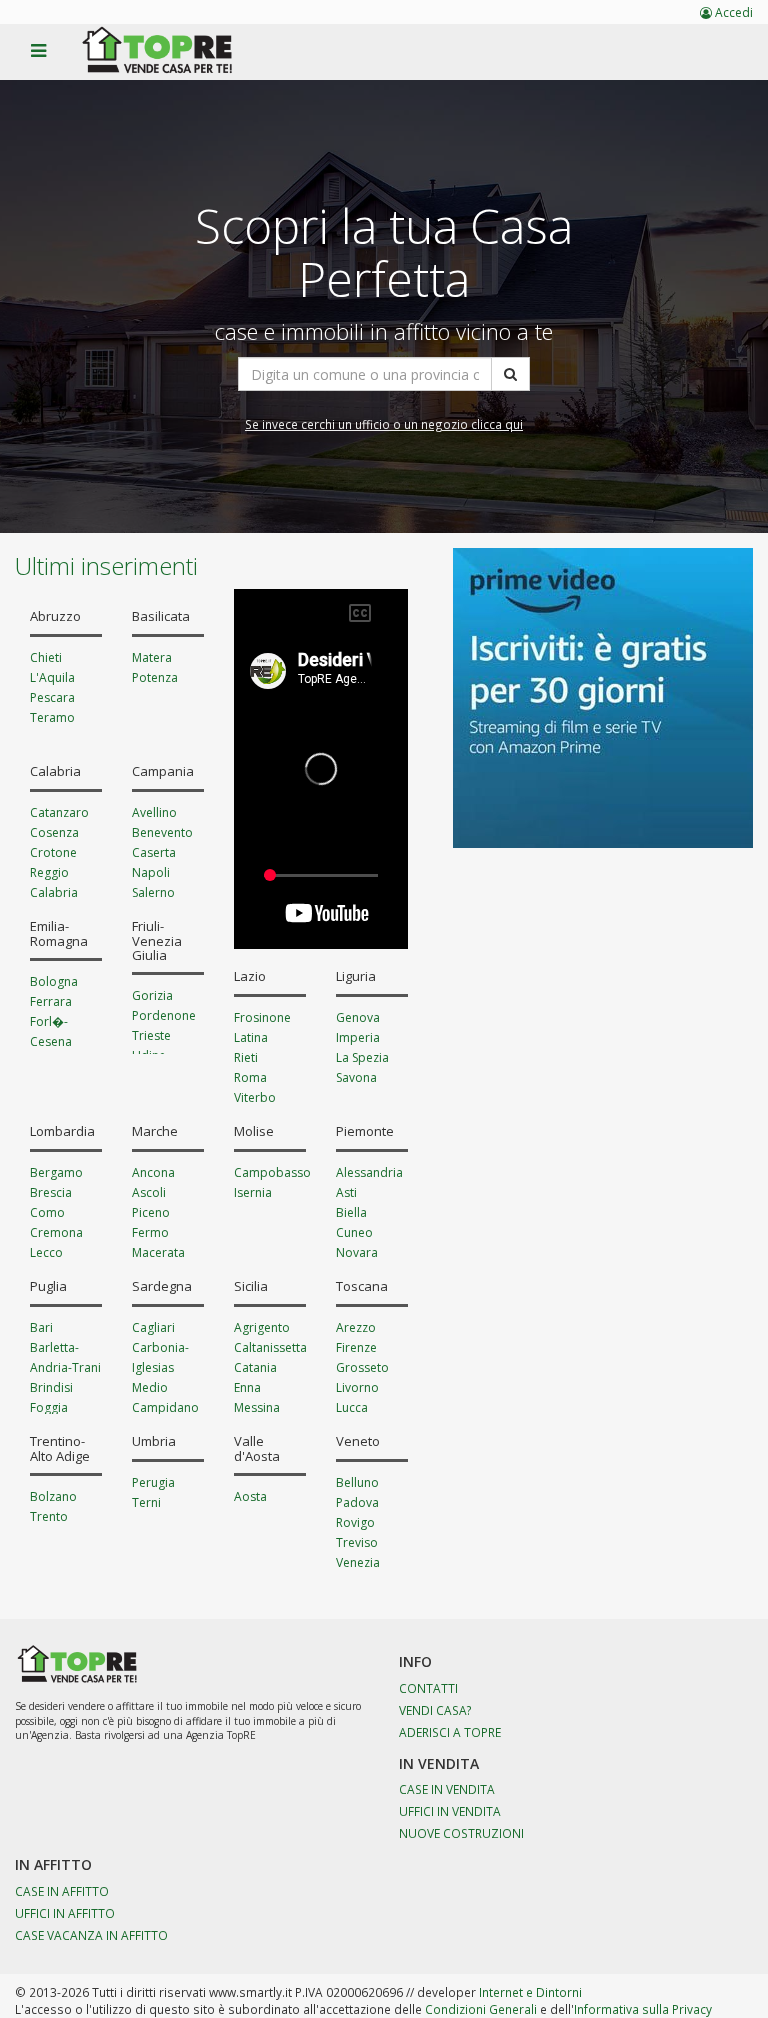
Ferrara (51, 1001)
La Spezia (362, 1057)
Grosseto (362, 1367)
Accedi (732, 12)
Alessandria (369, 1172)
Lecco (46, 1252)
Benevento (162, 832)
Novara (357, 1252)
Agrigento (262, 1327)
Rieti (246, 1057)
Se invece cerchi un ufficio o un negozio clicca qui (384, 424)
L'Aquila (52, 677)
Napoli (151, 872)
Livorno (357, 1387)
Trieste (151, 1035)
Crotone (53, 852)
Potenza (155, 677)
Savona (356, 1077)
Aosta (250, 1496)
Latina (251, 1037)
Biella (351, 1212)
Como (47, 1212)
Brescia (51, 1192)
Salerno (153, 892)
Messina (257, 1407)
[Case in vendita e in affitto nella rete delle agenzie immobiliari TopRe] (171, 61)
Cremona (56, 1232)
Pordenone (164, 1015)
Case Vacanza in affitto (91, 1935)
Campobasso (272, 1172)
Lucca (352, 1407)
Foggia (49, 1407)
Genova (358, 1017)
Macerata (158, 1252)
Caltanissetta (270, 1347)
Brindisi (51, 1387)
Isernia (253, 1192)
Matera (152, 657)
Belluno (357, 1482)
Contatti (428, 1688)
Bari (41, 1327)
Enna (247, 1387)
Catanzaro (59, 812)
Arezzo (356, 1327)
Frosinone (262, 1017)
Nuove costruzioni (461, 1833)
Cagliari (153, 1327)
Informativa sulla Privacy (643, 2009)
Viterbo (255, 1097)
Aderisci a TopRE (450, 1732)
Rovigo (355, 1522)
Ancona (153, 1172)
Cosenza (54, 832)
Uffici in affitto (65, 1913)
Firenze (356, 1347)
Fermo (150, 1232)
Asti (346, 1192)
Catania (255, 1367)
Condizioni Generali (481, 2009)
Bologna (54, 981)
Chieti (46, 657)
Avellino (154, 812)
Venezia (358, 1562)
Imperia (358, 1037)
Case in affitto (62, 1891)
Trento (49, 1516)
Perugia (153, 1482)
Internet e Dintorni (530, 1992)
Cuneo (354, 1232)
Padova (357, 1502)
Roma (250, 1077)
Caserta (154, 852)
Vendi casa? (435, 1710)
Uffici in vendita (450, 1811)
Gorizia (152, 995)
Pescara (52, 697)
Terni (146, 1502)
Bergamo (56, 1172)
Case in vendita (447, 1789)
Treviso (357, 1542)
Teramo (52, 717)
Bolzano (53, 1496)
